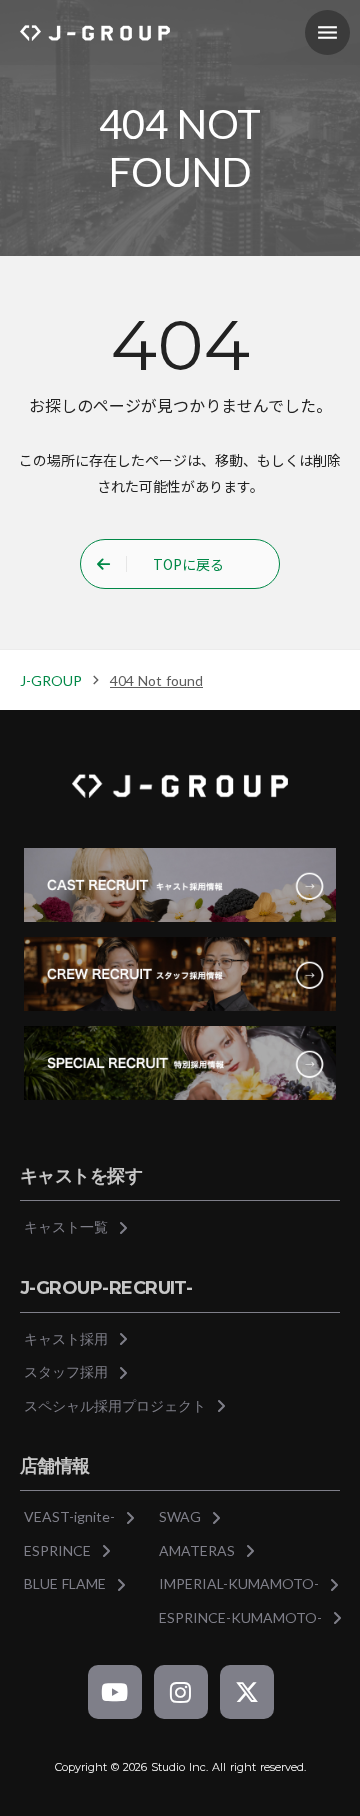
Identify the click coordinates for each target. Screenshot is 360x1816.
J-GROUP (51, 680)
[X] (247, 1692)
